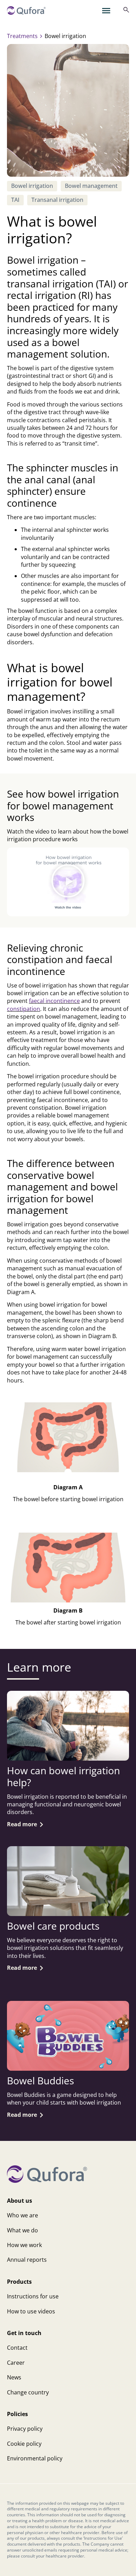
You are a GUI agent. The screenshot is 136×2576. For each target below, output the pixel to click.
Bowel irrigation (32, 186)
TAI (15, 200)
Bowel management (91, 186)
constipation (24, 1009)
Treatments (22, 36)
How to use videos (31, 2311)
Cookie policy (24, 2444)
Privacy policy (25, 2429)
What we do (22, 2230)
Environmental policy (35, 2458)
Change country (28, 2392)
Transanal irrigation (57, 200)
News (14, 2377)
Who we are (22, 2215)
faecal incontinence (54, 1001)
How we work (24, 2245)
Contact (17, 2348)
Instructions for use (33, 2296)
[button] (68, 882)
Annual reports (27, 2260)
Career (16, 2363)
